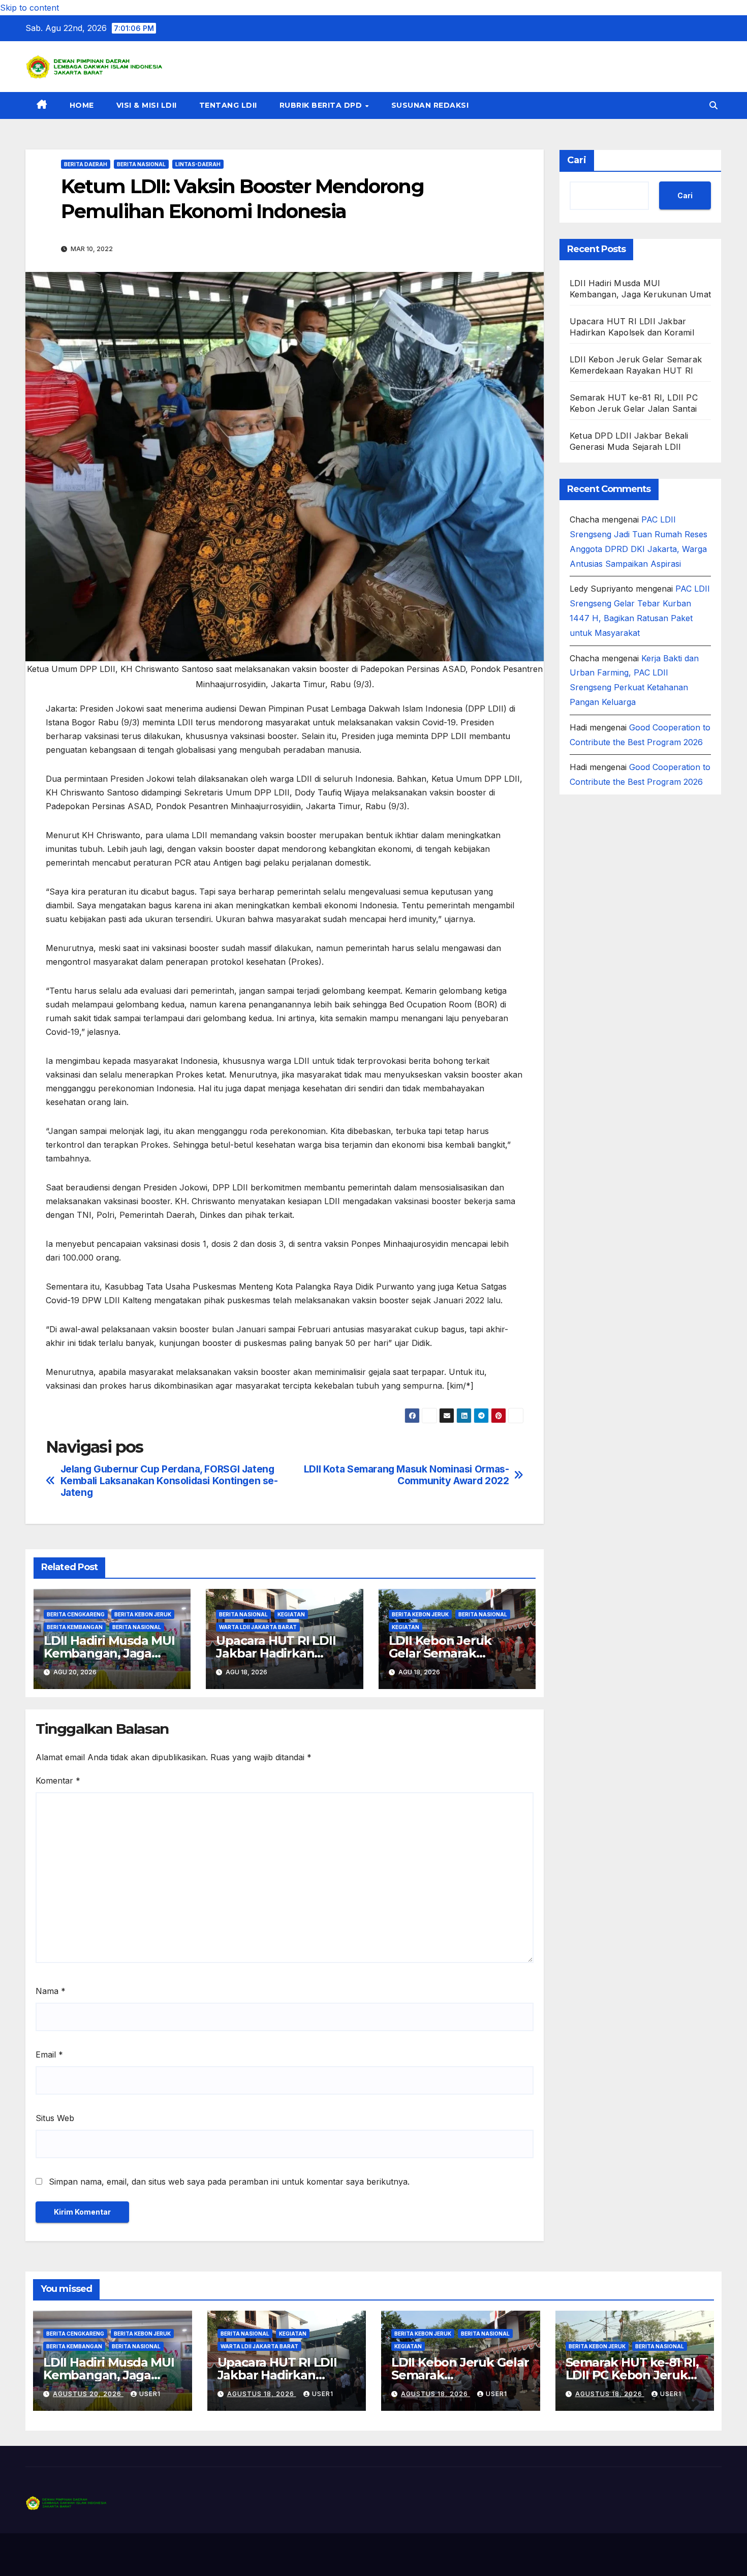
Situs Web (55, 2118)
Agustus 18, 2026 (262, 2394)
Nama (51, 1991)
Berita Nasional (141, 164)
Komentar (58, 1781)
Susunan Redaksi (430, 105)
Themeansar (226, 2555)
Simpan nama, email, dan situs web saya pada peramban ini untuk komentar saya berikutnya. (229, 2182)
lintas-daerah (198, 164)
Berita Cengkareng (76, 1614)
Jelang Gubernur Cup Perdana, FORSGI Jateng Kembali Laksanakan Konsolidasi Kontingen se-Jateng (169, 1481)
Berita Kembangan (75, 1627)
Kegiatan (291, 1614)
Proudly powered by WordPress (77, 2555)
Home (82, 105)
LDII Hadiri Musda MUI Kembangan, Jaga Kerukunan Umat (109, 1653)
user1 (150, 2394)
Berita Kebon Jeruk (143, 1614)
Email (49, 2054)
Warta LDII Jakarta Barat (258, 1627)
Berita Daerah (86, 164)
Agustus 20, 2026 (88, 2394)
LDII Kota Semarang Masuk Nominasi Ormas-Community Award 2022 (407, 1475)
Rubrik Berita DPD (322, 105)
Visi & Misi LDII (147, 105)
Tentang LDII (228, 105)
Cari (577, 160)
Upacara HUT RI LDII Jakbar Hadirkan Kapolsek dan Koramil (281, 1653)
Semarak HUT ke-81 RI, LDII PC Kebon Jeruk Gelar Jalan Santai (632, 2375)
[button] (713, 105)
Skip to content (29, 8)
